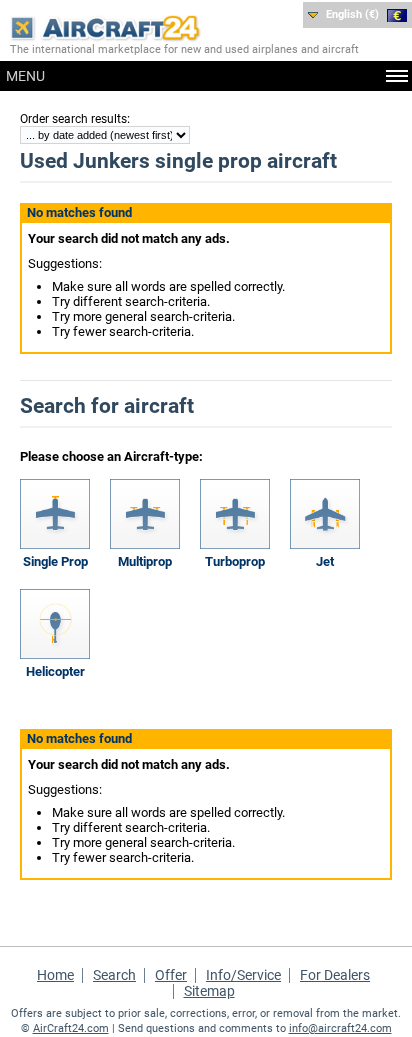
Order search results (73, 119)
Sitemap (209, 991)
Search (114, 975)
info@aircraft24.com (340, 1028)
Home (55, 975)
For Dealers (335, 975)
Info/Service (243, 975)
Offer (171, 975)
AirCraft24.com (71, 1028)
